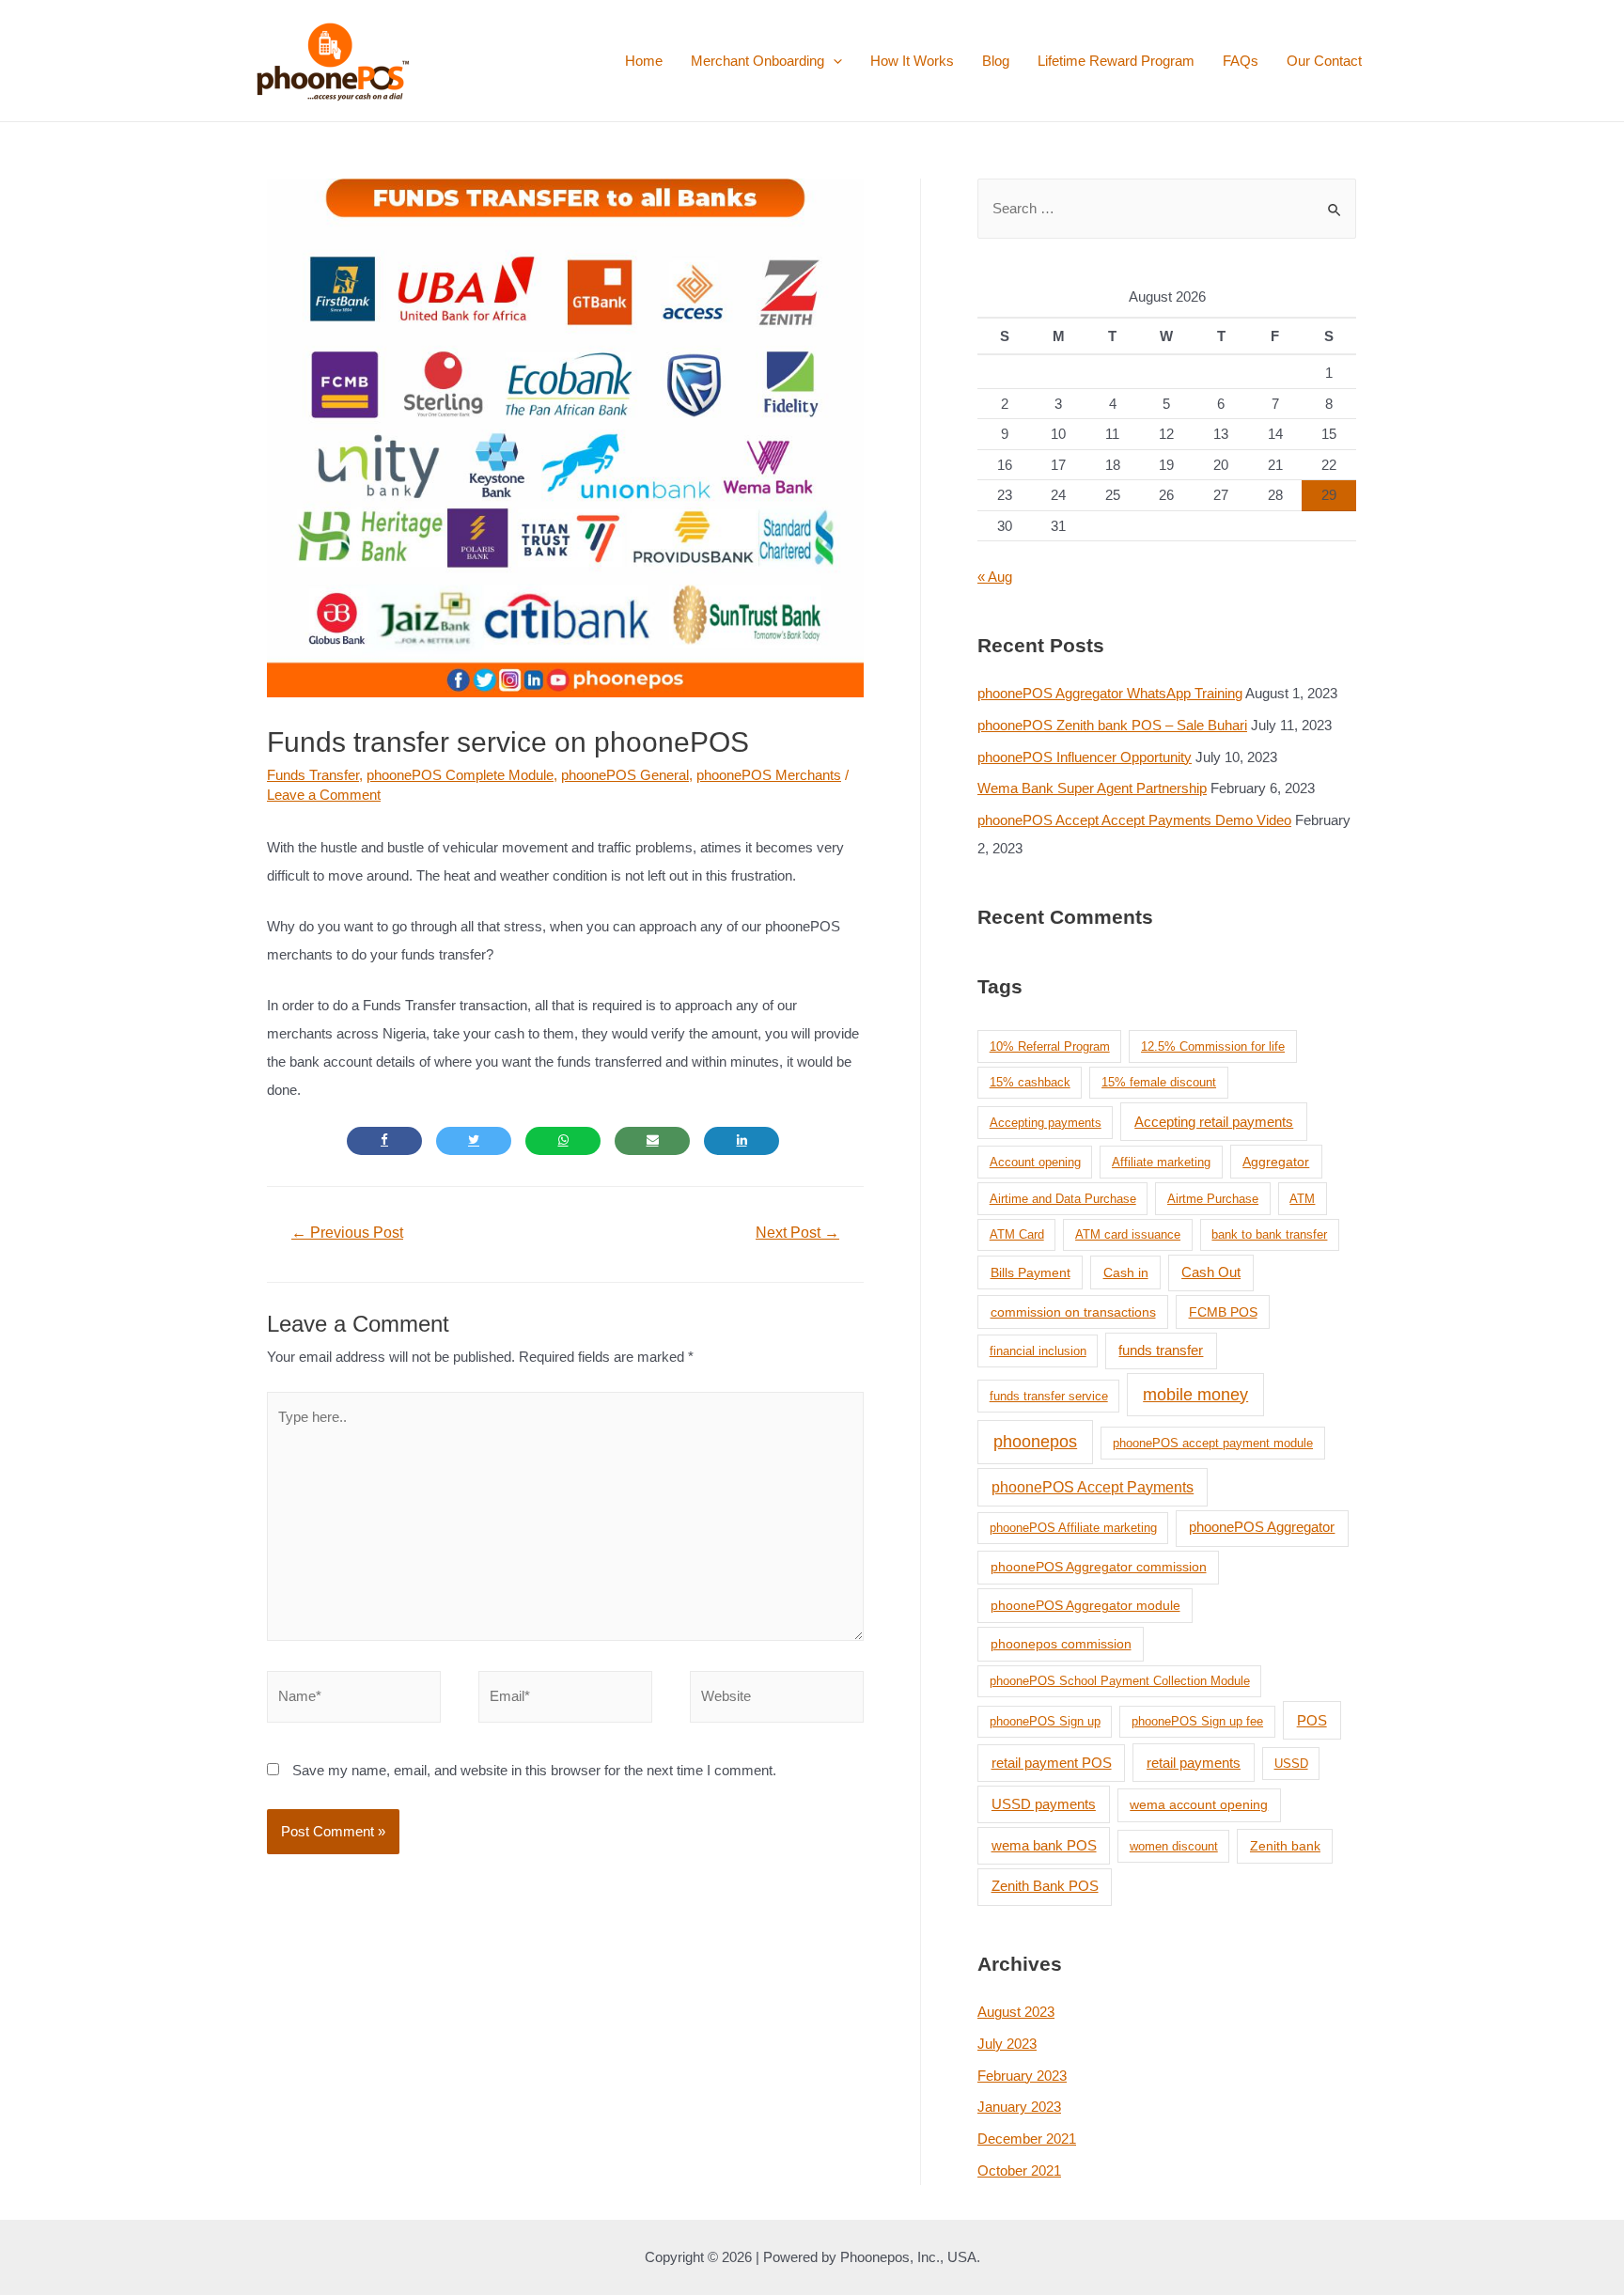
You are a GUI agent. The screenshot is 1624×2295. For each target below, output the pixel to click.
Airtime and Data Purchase (1063, 1199)
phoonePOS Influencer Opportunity (1085, 757)
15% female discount (1159, 1082)
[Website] (777, 1700)
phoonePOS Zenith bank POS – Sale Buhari (1112, 725)
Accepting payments (1046, 1123)
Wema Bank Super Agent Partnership (1092, 788)
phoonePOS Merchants (769, 775)
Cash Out (1211, 1272)
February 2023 (1022, 2076)
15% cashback (1030, 1082)
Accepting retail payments (1214, 1122)
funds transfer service (1049, 1396)
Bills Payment (1031, 1272)
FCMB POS (1223, 1312)
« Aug (995, 577)
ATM (1302, 1199)
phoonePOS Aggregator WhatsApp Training (1110, 693)
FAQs (1241, 61)
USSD (1291, 1764)
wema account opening (1199, 1804)
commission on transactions (1073, 1312)
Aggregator (1276, 1162)
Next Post (797, 1233)
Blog (996, 61)
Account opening (1035, 1162)
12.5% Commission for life (1213, 1046)
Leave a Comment (324, 795)
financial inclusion (1038, 1351)
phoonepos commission (1061, 1644)
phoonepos (1035, 1442)
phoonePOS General (625, 775)
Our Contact (1324, 61)
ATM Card (1017, 1234)
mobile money (1195, 1395)
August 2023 (1016, 2012)
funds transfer (1161, 1350)
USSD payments (1044, 1804)
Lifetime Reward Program (1116, 61)
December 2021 (1027, 2139)
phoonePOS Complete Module (460, 775)
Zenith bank (1285, 1846)
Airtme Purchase (1213, 1199)
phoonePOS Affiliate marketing (1073, 1528)
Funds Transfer (313, 775)
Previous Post (347, 1233)
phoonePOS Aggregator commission (1099, 1567)
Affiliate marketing (1161, 1162)
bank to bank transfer (1269, 1234)
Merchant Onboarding (757, 61)
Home (644, 61)
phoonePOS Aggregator (1262, 1527)
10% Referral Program (1050, 1046)
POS (1312, 1720)
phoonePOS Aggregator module (1085, 1605)
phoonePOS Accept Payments (1093, 1487)
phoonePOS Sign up (1045, 1721)
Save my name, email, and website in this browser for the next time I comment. (534, 1770)
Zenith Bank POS (1045, 1886)
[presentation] (833, 61)
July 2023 (1007, 2044)
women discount (1174, 1846)
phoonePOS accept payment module (1213, 1443)
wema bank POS (1044, 1845)
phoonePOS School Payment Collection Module (1120, 1681)
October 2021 (1019, 2170)
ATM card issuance (1128, 1234)
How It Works (912, 61)
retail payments (1194, 1763)
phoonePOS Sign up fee (1197, 1721)
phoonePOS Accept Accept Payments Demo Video (1134, 820)
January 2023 (1019, 2107)
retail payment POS (1052, 1763)
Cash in (1126, 1272)
